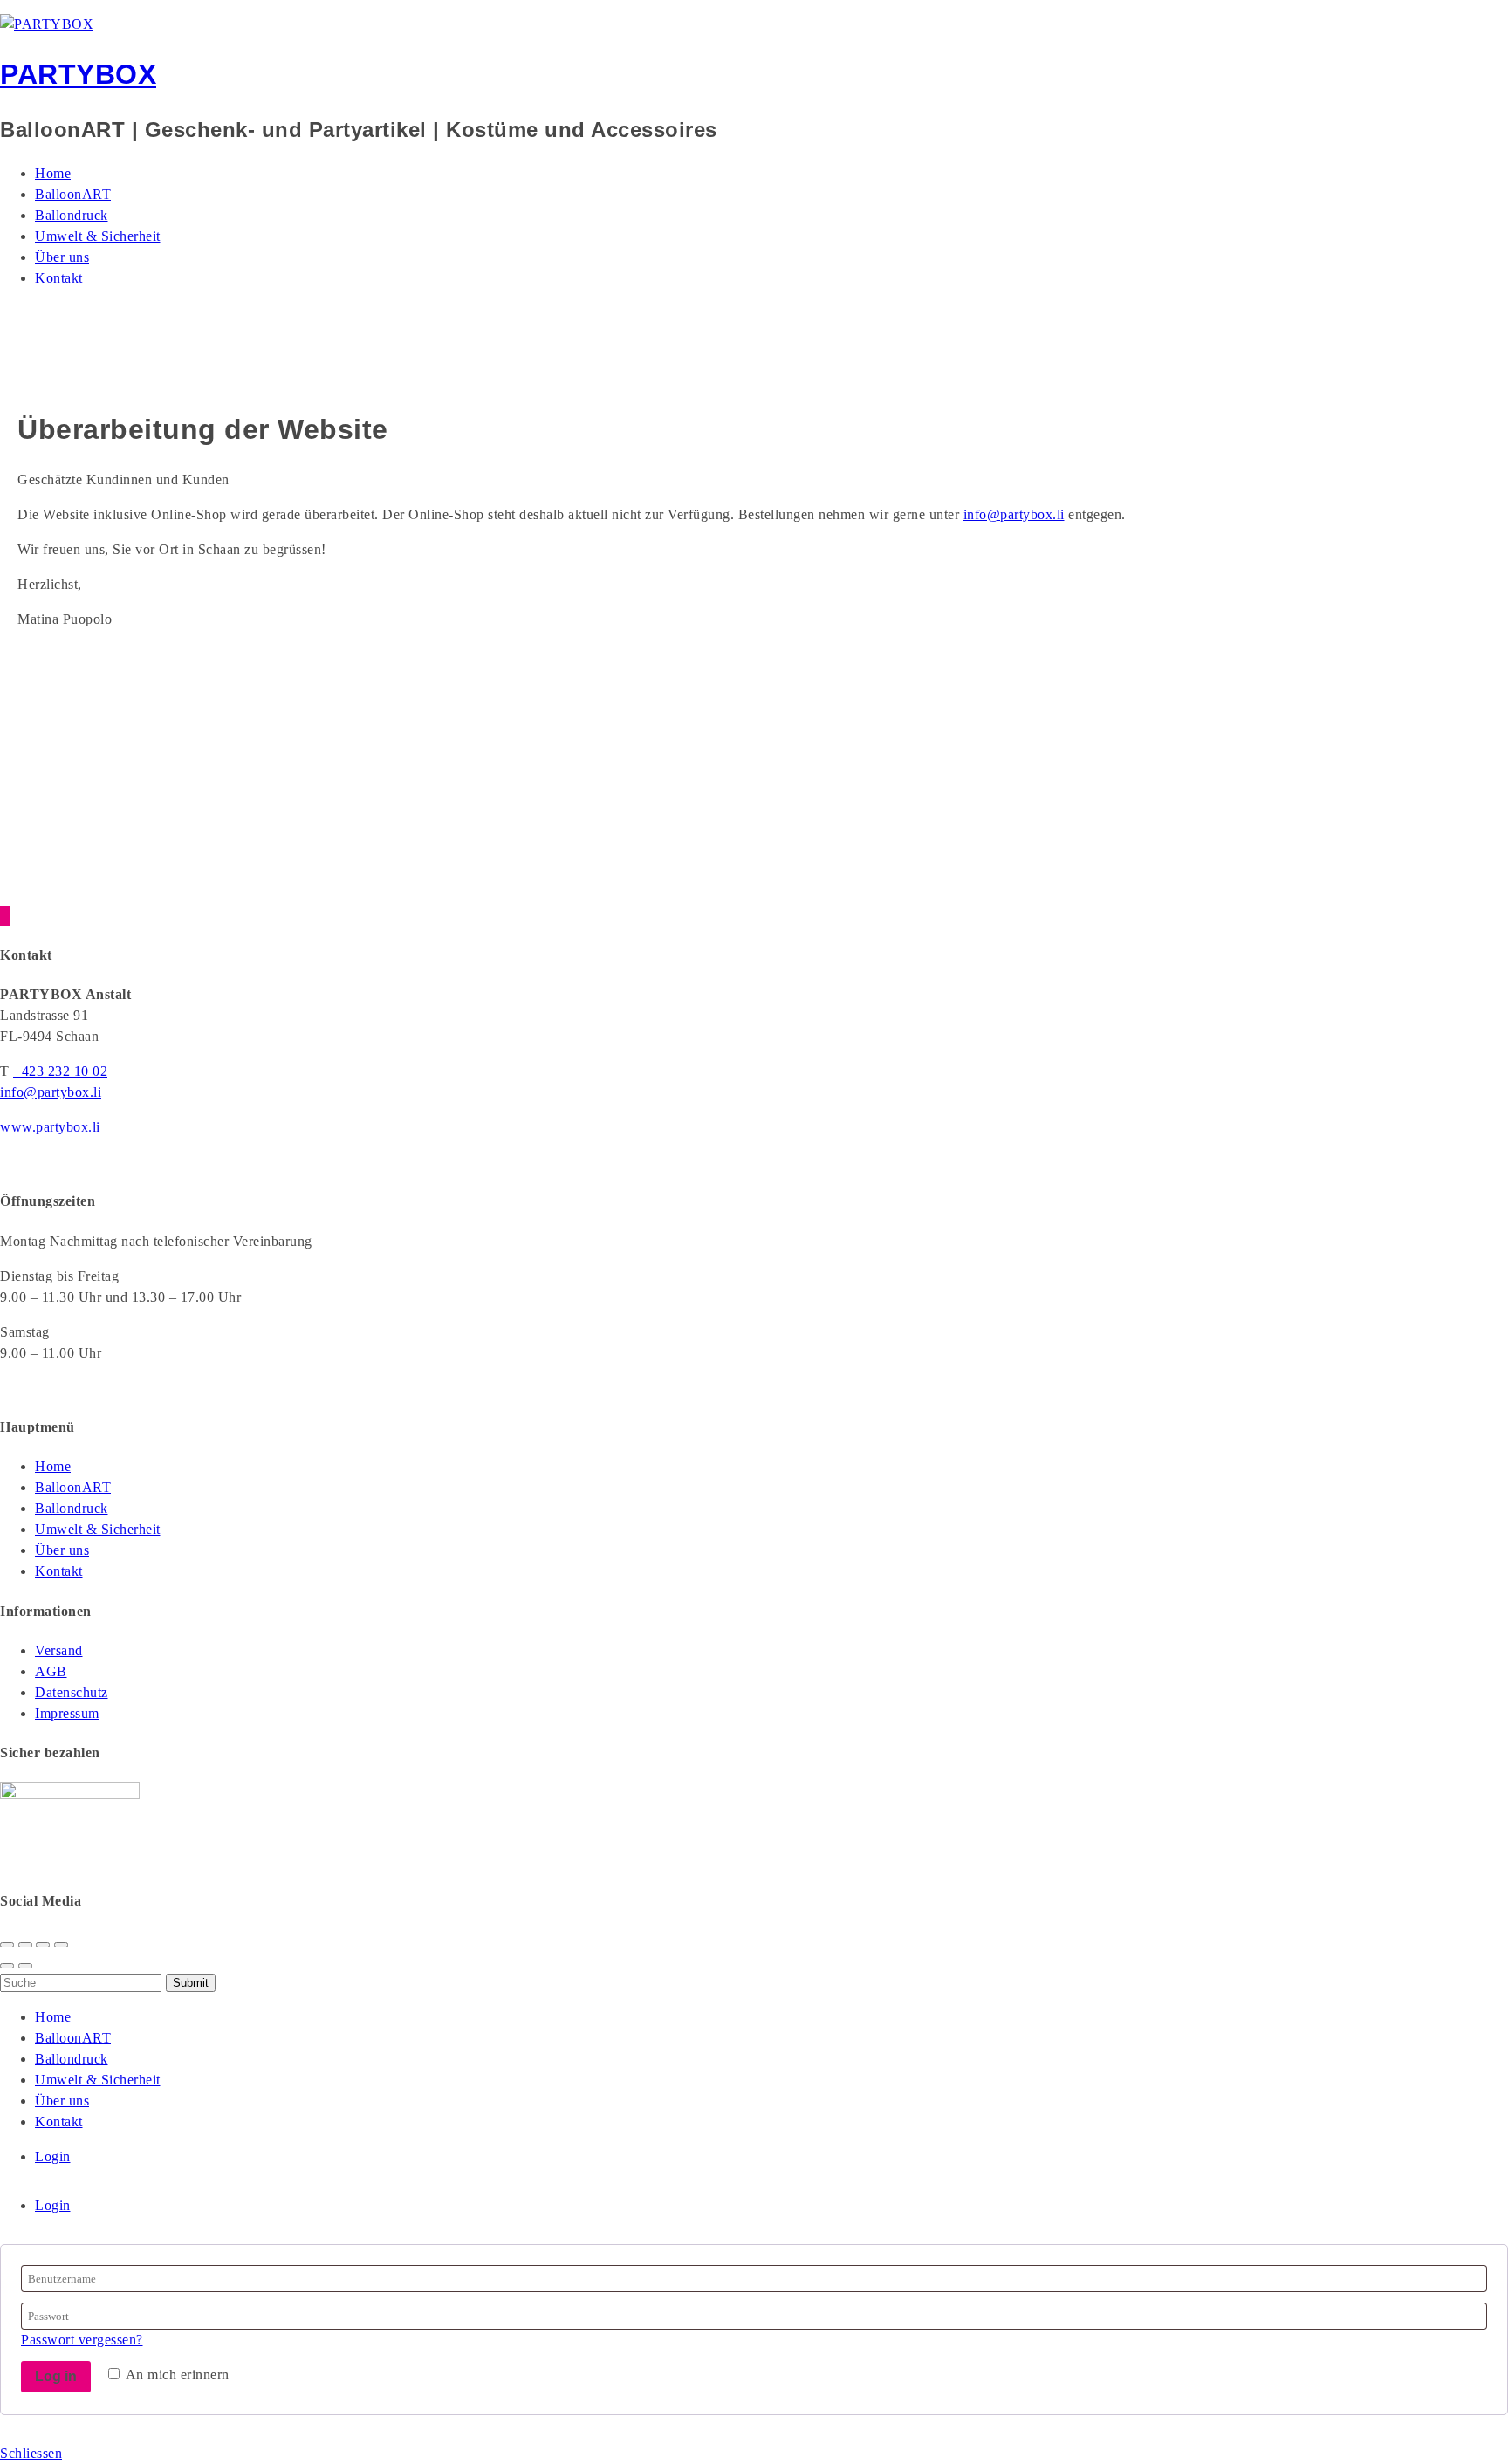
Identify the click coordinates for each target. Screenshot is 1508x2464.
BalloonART (73, 194)
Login (53, 2156)
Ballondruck (72, 215)
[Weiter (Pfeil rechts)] (25, 1966)
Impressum (67, 1713)
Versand (59, 1650)
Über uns (62, 257)
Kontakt (59, 278)
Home (53, 173)
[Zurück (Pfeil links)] (7, 1966)
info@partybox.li (1014, 514)
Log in (56, 2376)
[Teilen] (25, 1945)
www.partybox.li (50, 1127)
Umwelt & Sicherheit (98, 236)
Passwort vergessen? (82, 2340)
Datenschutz (72, 1692)
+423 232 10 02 (60, 1071)
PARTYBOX (78, 74)
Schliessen (31, 2453)
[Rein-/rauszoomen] (61, 1945)
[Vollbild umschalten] (43, 1945)
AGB (51, 1671)
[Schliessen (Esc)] (7, 1945)
